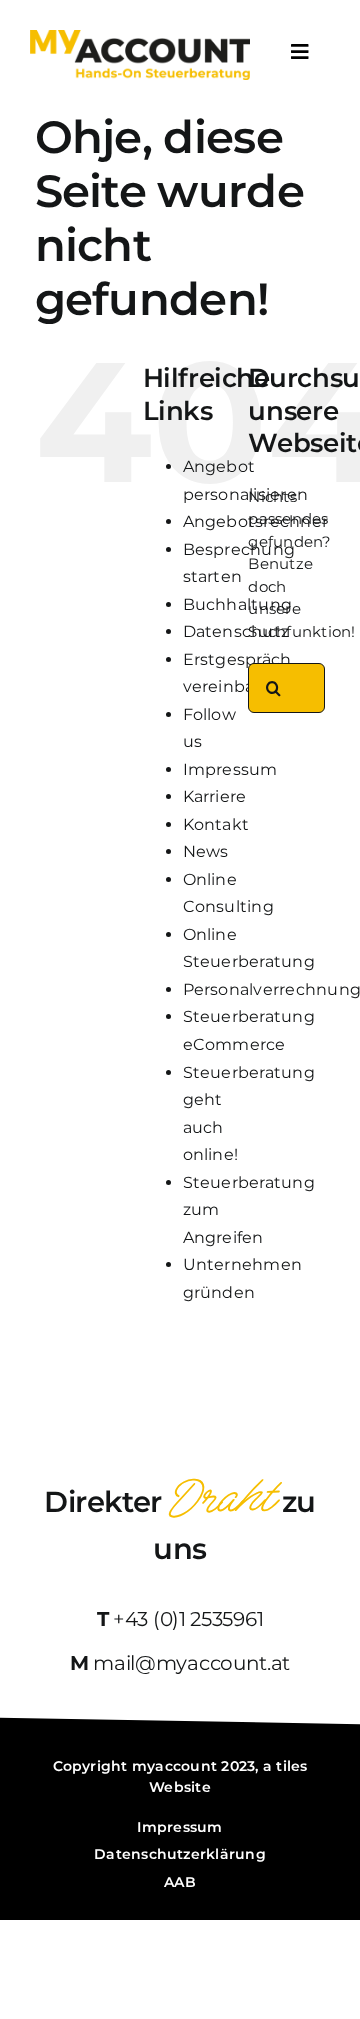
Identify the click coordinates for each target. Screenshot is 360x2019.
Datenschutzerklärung (180, 1854)
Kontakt (216, 824)
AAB (180, 1882)
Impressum (230, 769)
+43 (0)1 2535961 (188, 1619)
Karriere (215, 796)
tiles (291, 1766)
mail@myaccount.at (191, 1663)
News (206, 851)
